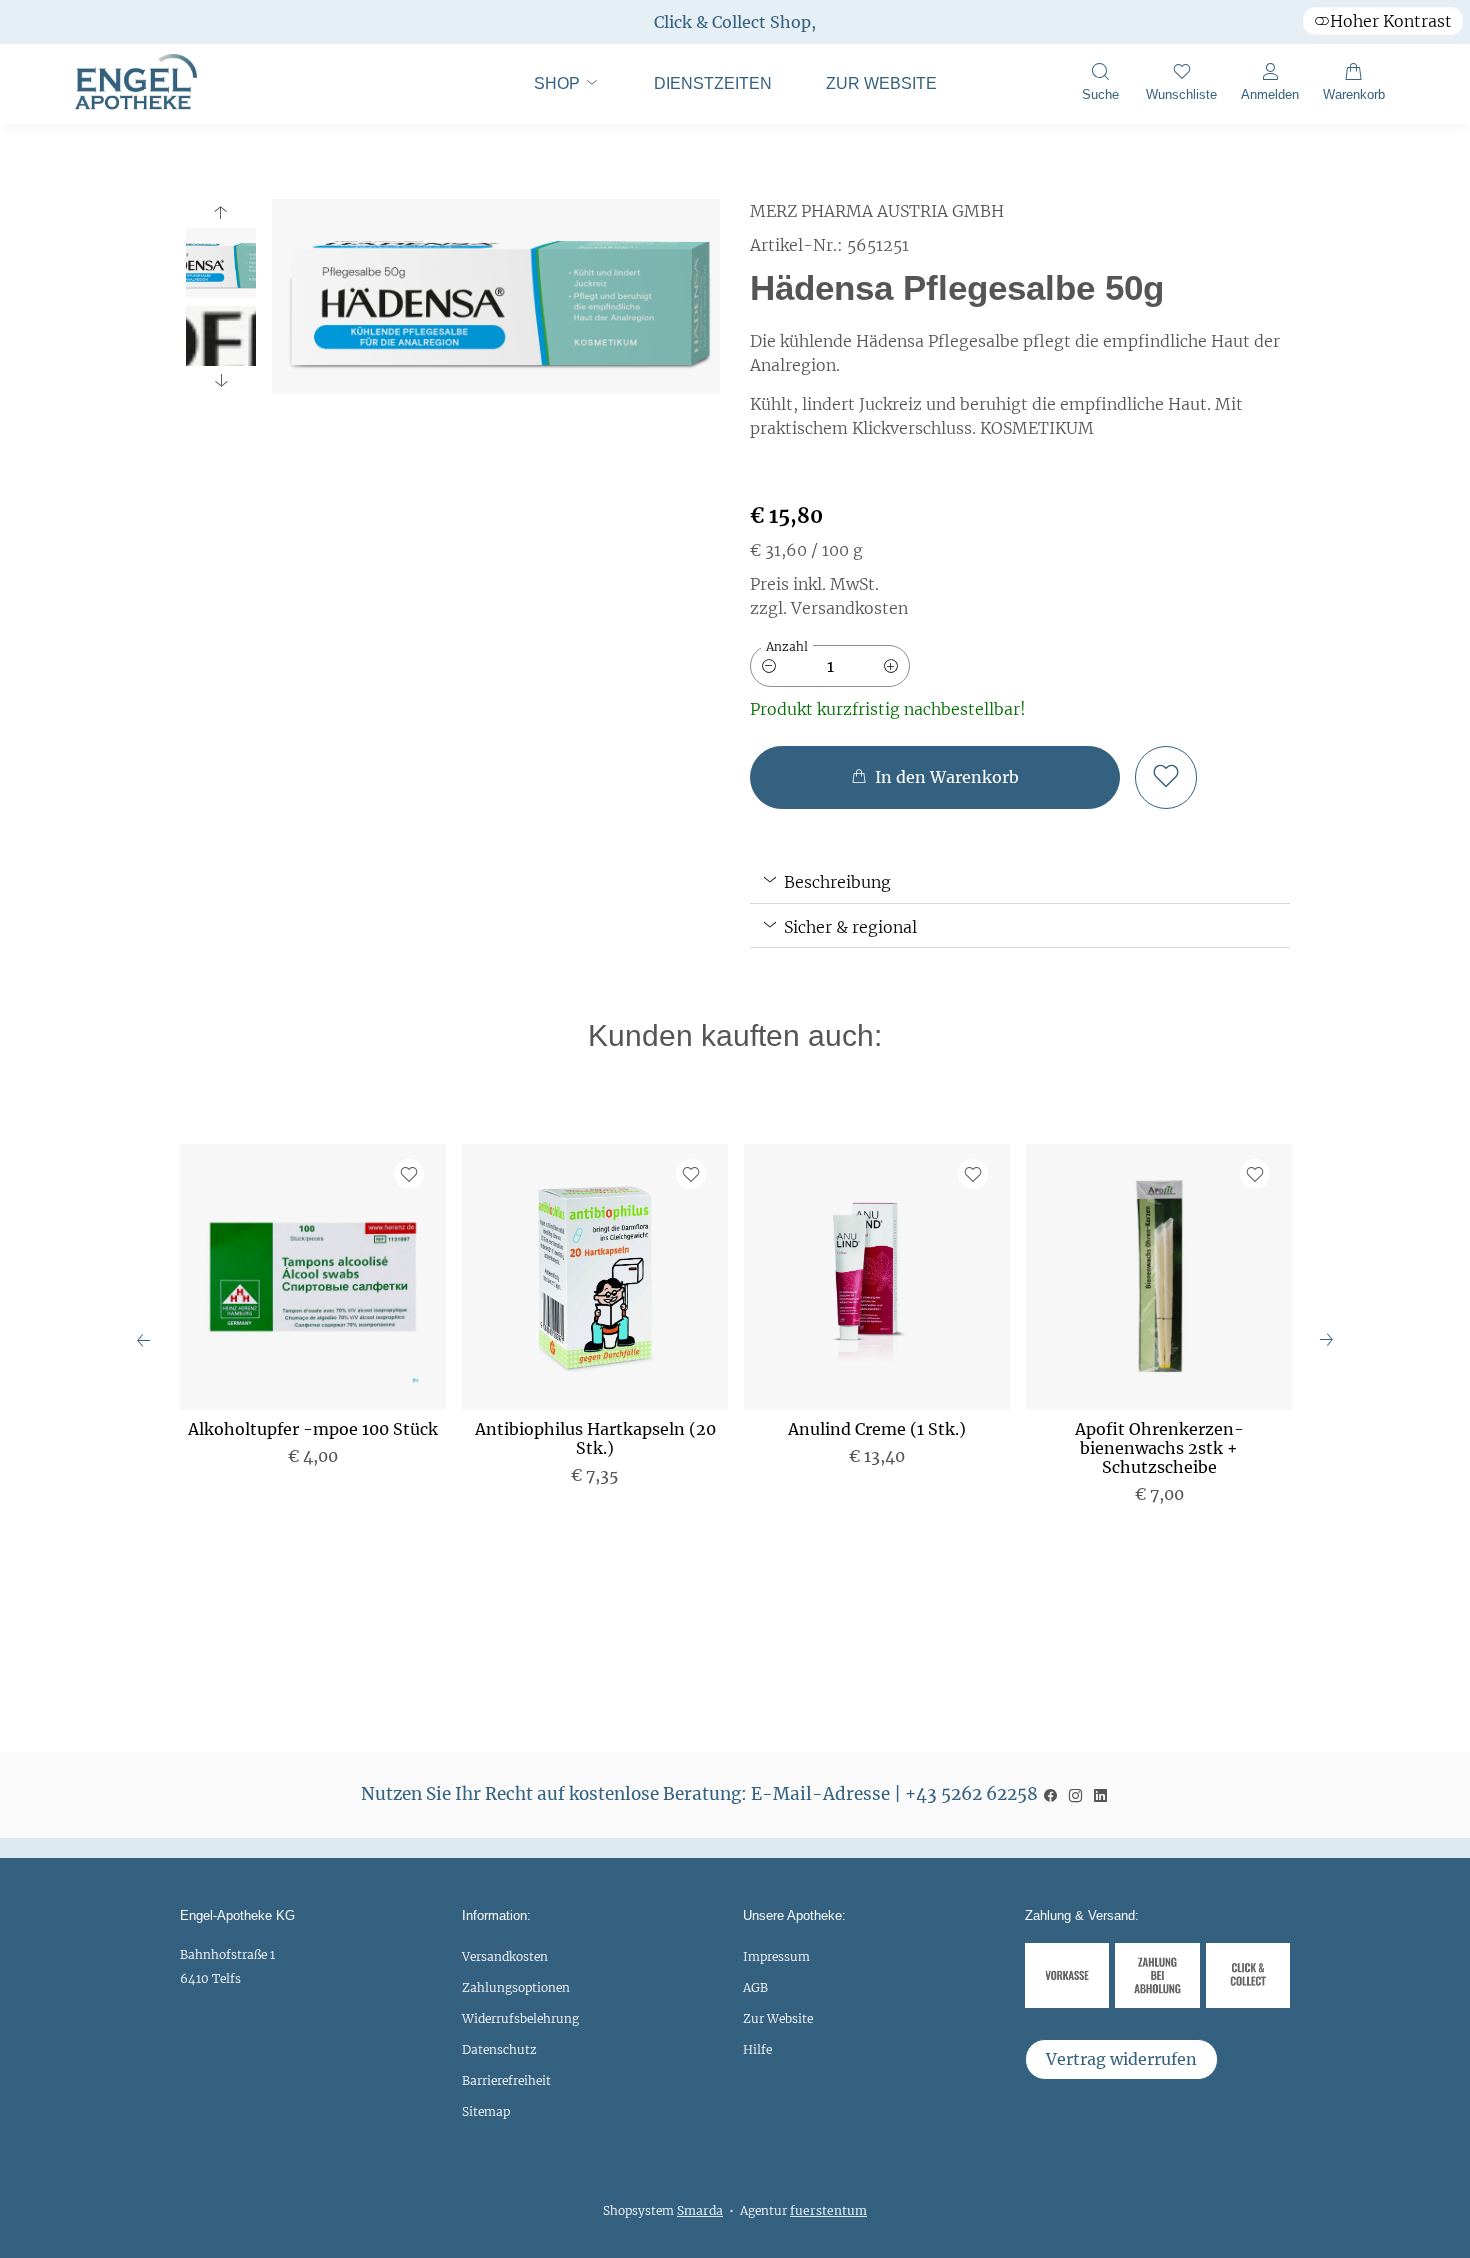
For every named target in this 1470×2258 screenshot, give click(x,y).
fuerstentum (828, 2210)
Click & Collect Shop (732, 22)
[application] (935, 777)
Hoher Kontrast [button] (1391, 21)
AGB (755, 1987)
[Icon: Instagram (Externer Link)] (1075, 1794)
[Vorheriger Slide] (221, 213)
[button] (1100, 84)
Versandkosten (505, 1956)
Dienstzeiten (713, 83)
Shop (559, 83)
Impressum (776, 1956)
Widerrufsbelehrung (520, 2018)
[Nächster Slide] (221, 380)
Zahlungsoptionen (516, 1987)
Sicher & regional (848, 927)
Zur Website (869, 93)
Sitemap (486, 2111)
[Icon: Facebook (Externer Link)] (1050, 1794)
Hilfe (757, 2049)
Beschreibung (835, 882)
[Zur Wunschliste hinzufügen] (1166, 777)
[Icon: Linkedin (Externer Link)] (1100, 1794)
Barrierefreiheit (506, 2080)
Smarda (700, 2210)
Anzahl (787, 646)
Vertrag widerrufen (1121, 2059)
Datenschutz (499, 2049)
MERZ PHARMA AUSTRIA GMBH (877, 211)
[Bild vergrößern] (496, 296)
